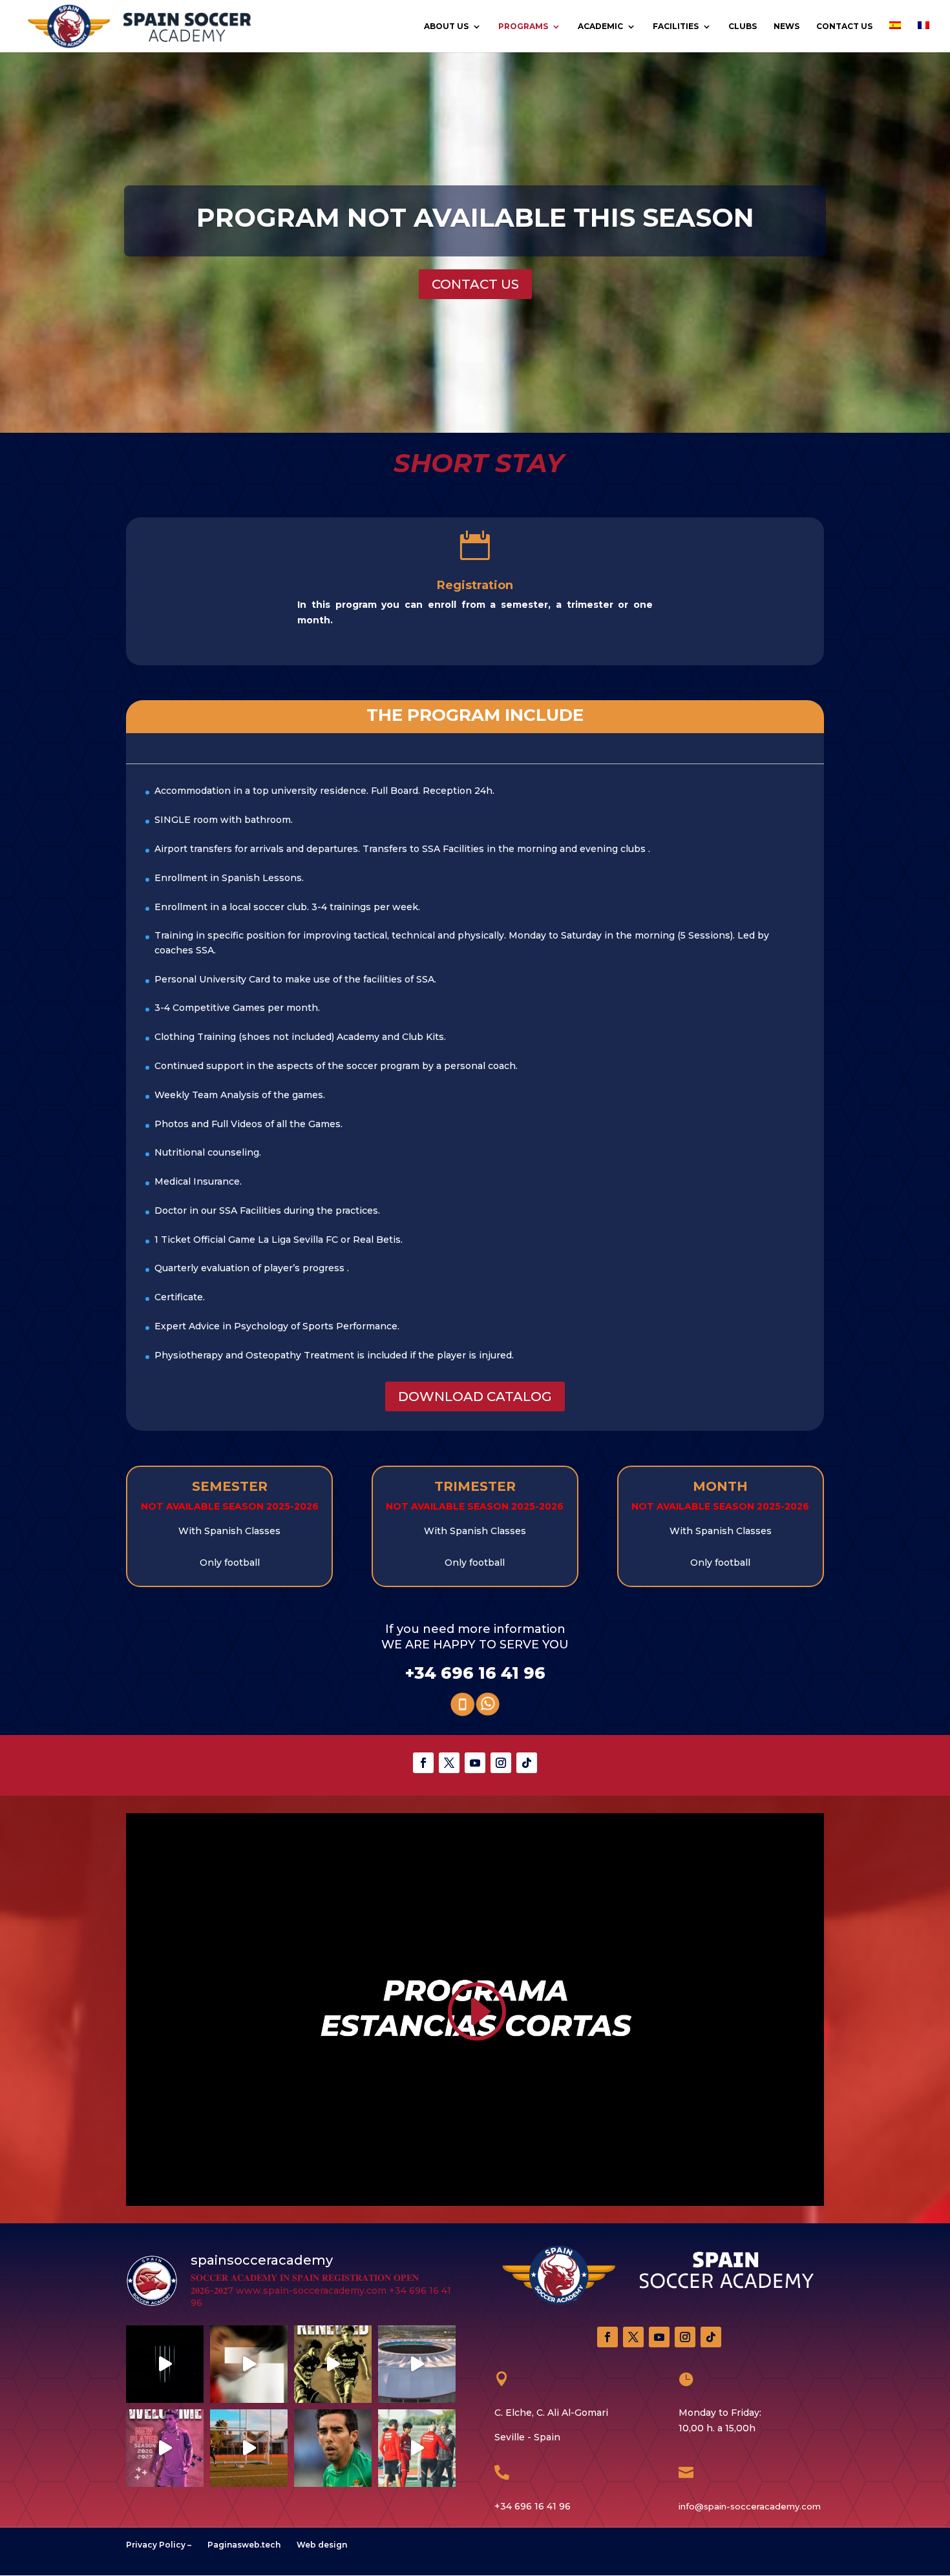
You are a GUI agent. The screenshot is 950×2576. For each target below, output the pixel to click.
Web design (322, 2545)
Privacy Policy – (159, 2545)
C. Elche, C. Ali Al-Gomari (551, 2413)
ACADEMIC (600, 26)
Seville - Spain (527, 2437)
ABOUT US (446, 26)
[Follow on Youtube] (475, 1763)
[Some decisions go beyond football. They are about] (333, 2364)
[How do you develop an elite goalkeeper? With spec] (249, 2448)
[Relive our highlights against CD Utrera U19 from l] (249, 2364)
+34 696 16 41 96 (475, 1673)
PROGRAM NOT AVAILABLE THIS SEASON (475, 217)
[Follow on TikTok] (527, 1763)
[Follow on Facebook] (423, 1763)
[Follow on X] (449, 1763)
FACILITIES (676, 26)
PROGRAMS (523, 26)
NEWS (786, 26)
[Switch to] (895, 37)
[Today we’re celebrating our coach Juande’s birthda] (333, 2448)
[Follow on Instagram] (501, 1763)
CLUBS (743, 26)
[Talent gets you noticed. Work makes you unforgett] (165, 2448)
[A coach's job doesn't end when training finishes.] (417, 2448)
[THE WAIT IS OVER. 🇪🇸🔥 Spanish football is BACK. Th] (417, 2364)
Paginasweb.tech (244, 2545)
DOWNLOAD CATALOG (475, 1397)
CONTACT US (844, 26)
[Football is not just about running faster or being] (165, 2364)
